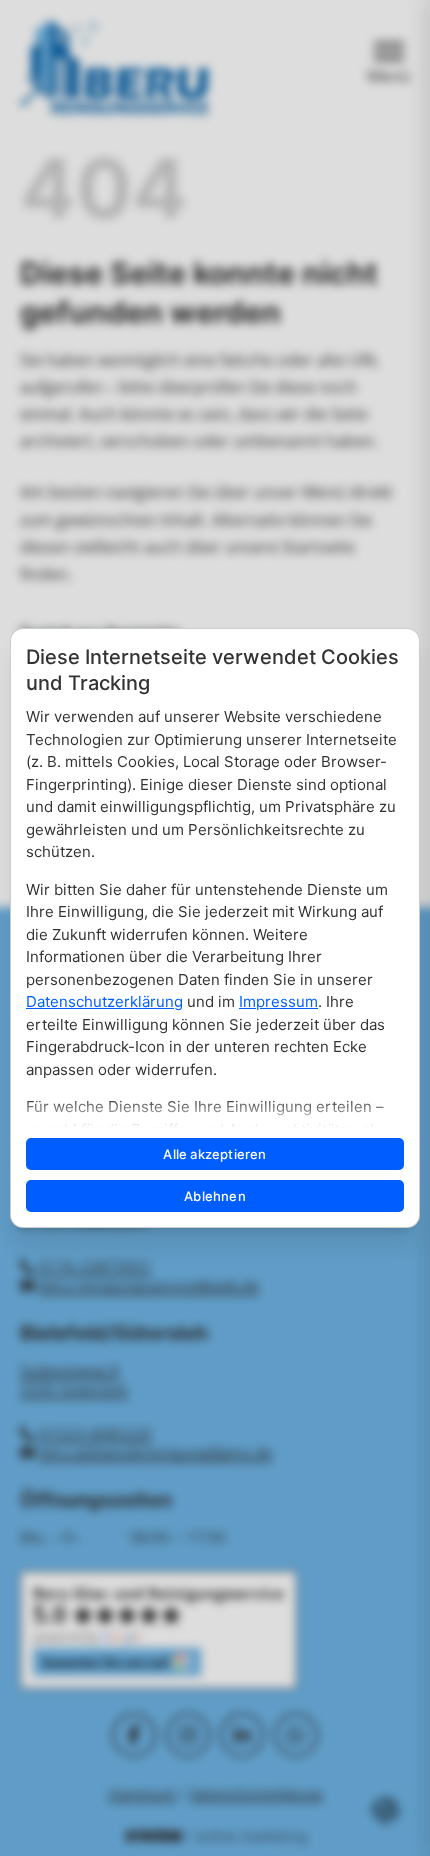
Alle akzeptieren (214, 1154)
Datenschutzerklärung (104, 1001)
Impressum (278, 1001)
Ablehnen (215, 1196)
